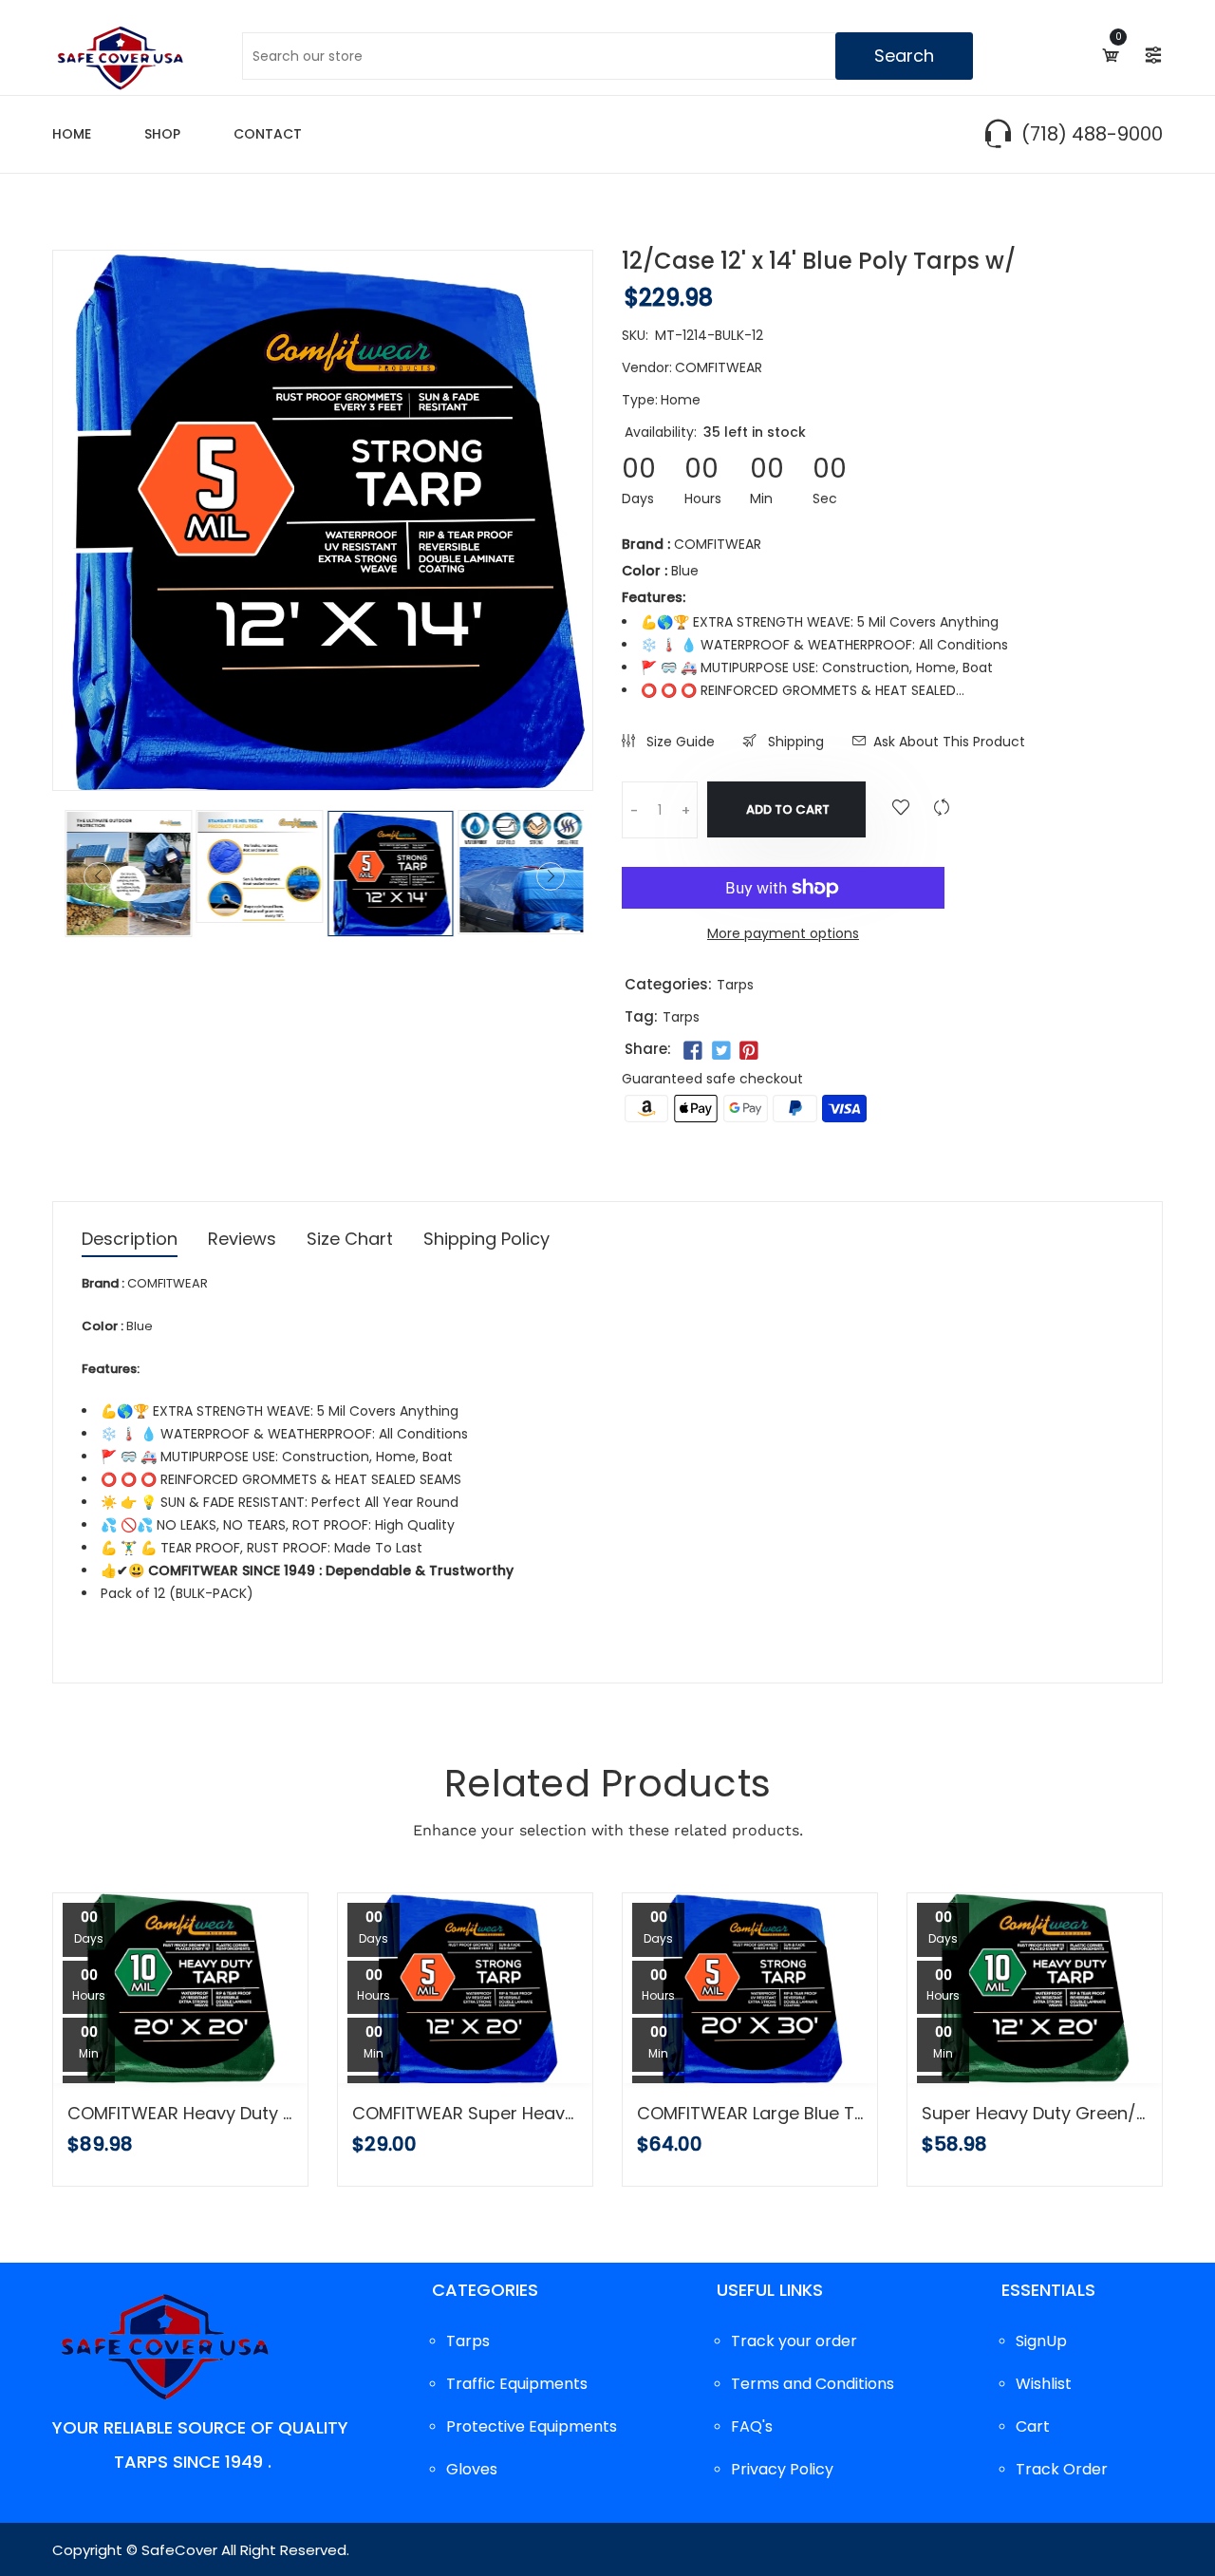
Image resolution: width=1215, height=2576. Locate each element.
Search (904, 56)
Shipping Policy (486, 1241)
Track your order (794, 2341)
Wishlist (1044, 2384)
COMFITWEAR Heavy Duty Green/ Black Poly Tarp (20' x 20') (180, 2114)
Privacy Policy (782, 2469)
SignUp (1041, 2341)
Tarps (735, 985)
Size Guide (679, 742)
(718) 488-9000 (1092, 134)
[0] (1109, 55)
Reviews (242, 1241)
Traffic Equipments (517, 2384)
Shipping (794, 742)
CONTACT (268, 134)
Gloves (472, 2469)
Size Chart (350, 1241)
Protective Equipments (532, 2426)
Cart (1033, 2426)
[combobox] (607, 56)
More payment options (783, 933)
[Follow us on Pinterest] (749, 1051)
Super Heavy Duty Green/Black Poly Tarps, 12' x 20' (1035, 2114)
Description (130, 1241)
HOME (72, 134)
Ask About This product (949, 742)
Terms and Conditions (813, 2384)
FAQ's (752, 2426)
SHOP (162, 134)
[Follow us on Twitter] (720, 1051)
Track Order (1062, 2469)
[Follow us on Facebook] (693, 1051)
